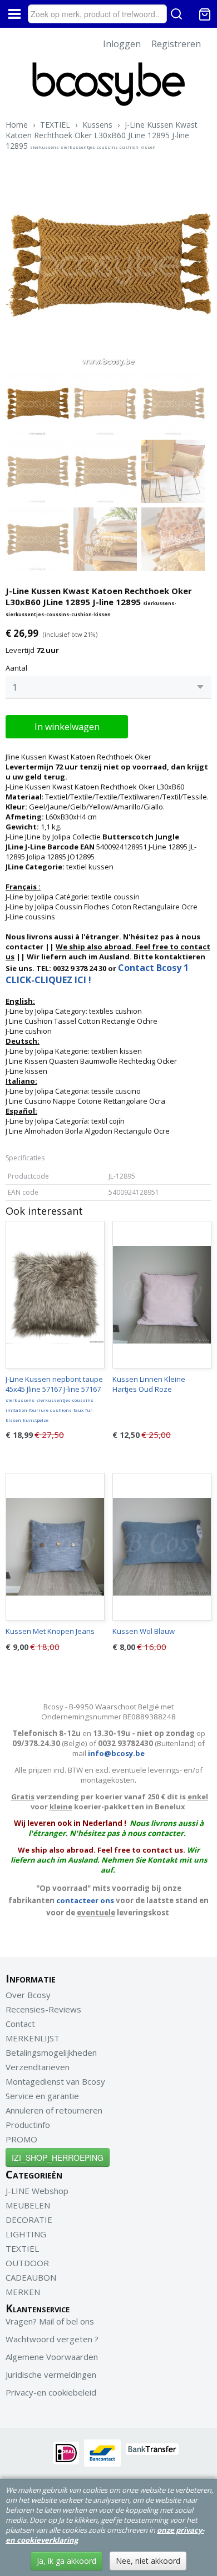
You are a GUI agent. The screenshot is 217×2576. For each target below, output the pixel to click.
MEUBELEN (28, 2205)
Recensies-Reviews (43, 2009)
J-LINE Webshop (37, 2191)
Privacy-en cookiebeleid (51, 2392)
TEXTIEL (55, 125)
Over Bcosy (28, 1995)
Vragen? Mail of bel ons (50, 2321)
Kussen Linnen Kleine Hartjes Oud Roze (149, 1384)
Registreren (176, 44)
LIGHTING (26, 2234)
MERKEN (23, 2292)
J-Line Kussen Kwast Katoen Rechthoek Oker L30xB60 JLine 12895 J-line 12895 (102, 135)
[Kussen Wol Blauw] (162, 1547)
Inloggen (122, 44)
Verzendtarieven (38, 2067)
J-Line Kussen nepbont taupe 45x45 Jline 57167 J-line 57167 (54, 1398)
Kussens (97, 125)
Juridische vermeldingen (51, 2374)
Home (17, 125)
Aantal (16, 668)
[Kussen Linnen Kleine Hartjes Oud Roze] (162, 1295)
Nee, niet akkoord (148, 2561)
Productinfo (28, 2125)
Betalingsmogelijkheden (51, 2052)
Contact (20, 2024)
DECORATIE (29, 2220)
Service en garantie (42, 2096)
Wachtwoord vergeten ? (52, 2339)
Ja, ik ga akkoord (66, 2561)
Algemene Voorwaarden (52, 2357)
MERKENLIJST (33, 2038)
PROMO (21, 2139)
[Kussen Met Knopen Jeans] (55, 1547)
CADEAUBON (31, 2277)
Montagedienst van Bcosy (55, 2081)
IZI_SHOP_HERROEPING (58, 2157)
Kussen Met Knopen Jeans (50, 1631)
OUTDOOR (27, 2263)
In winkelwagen (67, 727)
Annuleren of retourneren (54, 2110)
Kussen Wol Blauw (144, 1631)
